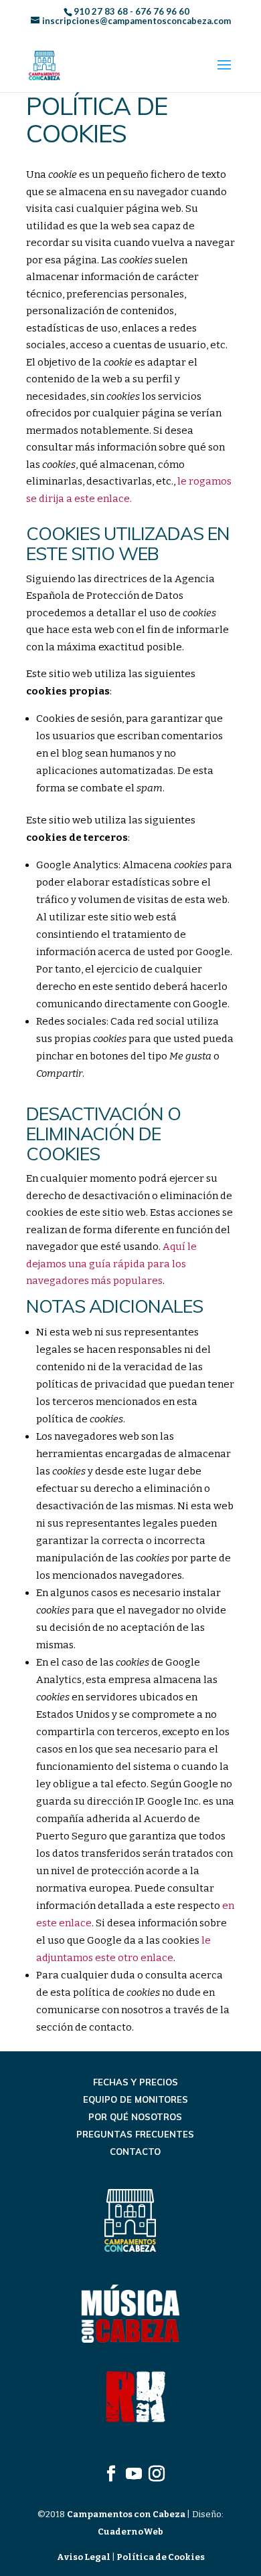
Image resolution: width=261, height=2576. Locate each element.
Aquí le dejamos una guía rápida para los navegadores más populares (111, 1264)
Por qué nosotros (135, 2117)
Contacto (135, 2152)
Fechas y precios (136, 2082)
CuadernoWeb (130, 2532)
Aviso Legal (84, 2557)
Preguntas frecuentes (135, 2134)
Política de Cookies (160, 2557)
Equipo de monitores (136, 2099)
